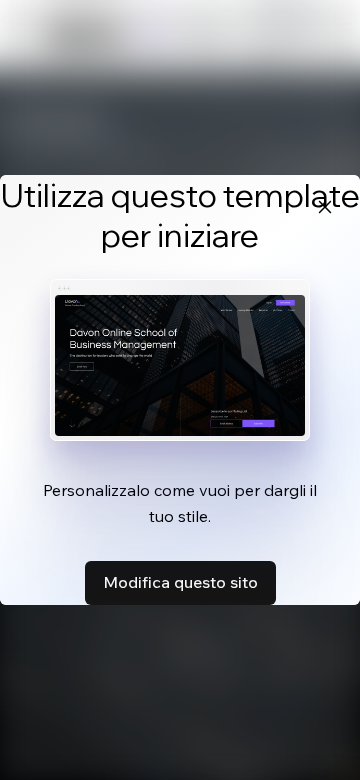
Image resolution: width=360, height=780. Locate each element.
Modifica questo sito (180, 582)
